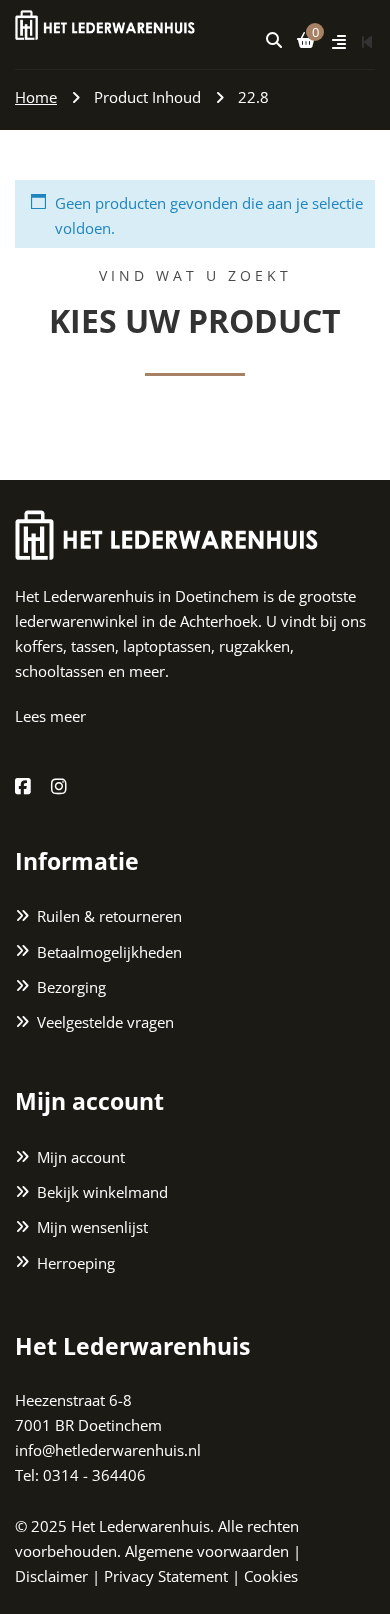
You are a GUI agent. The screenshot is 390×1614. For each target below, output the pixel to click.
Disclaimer (51, 1576)
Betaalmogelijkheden (109, 951)
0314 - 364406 (94, 1475)
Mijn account (81, 1157)
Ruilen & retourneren (109, 916)
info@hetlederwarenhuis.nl (108, 1450)
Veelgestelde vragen (105, 1022)
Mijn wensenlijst (92, 1227)
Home (36, 97)
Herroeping (76, 1262)
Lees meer (50, 716)
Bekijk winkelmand (102, 1192)
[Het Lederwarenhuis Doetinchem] (105, 23)
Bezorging (71, 986)
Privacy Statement (166, 1576)
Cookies (271, 1576)
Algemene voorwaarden (207, 1550)
